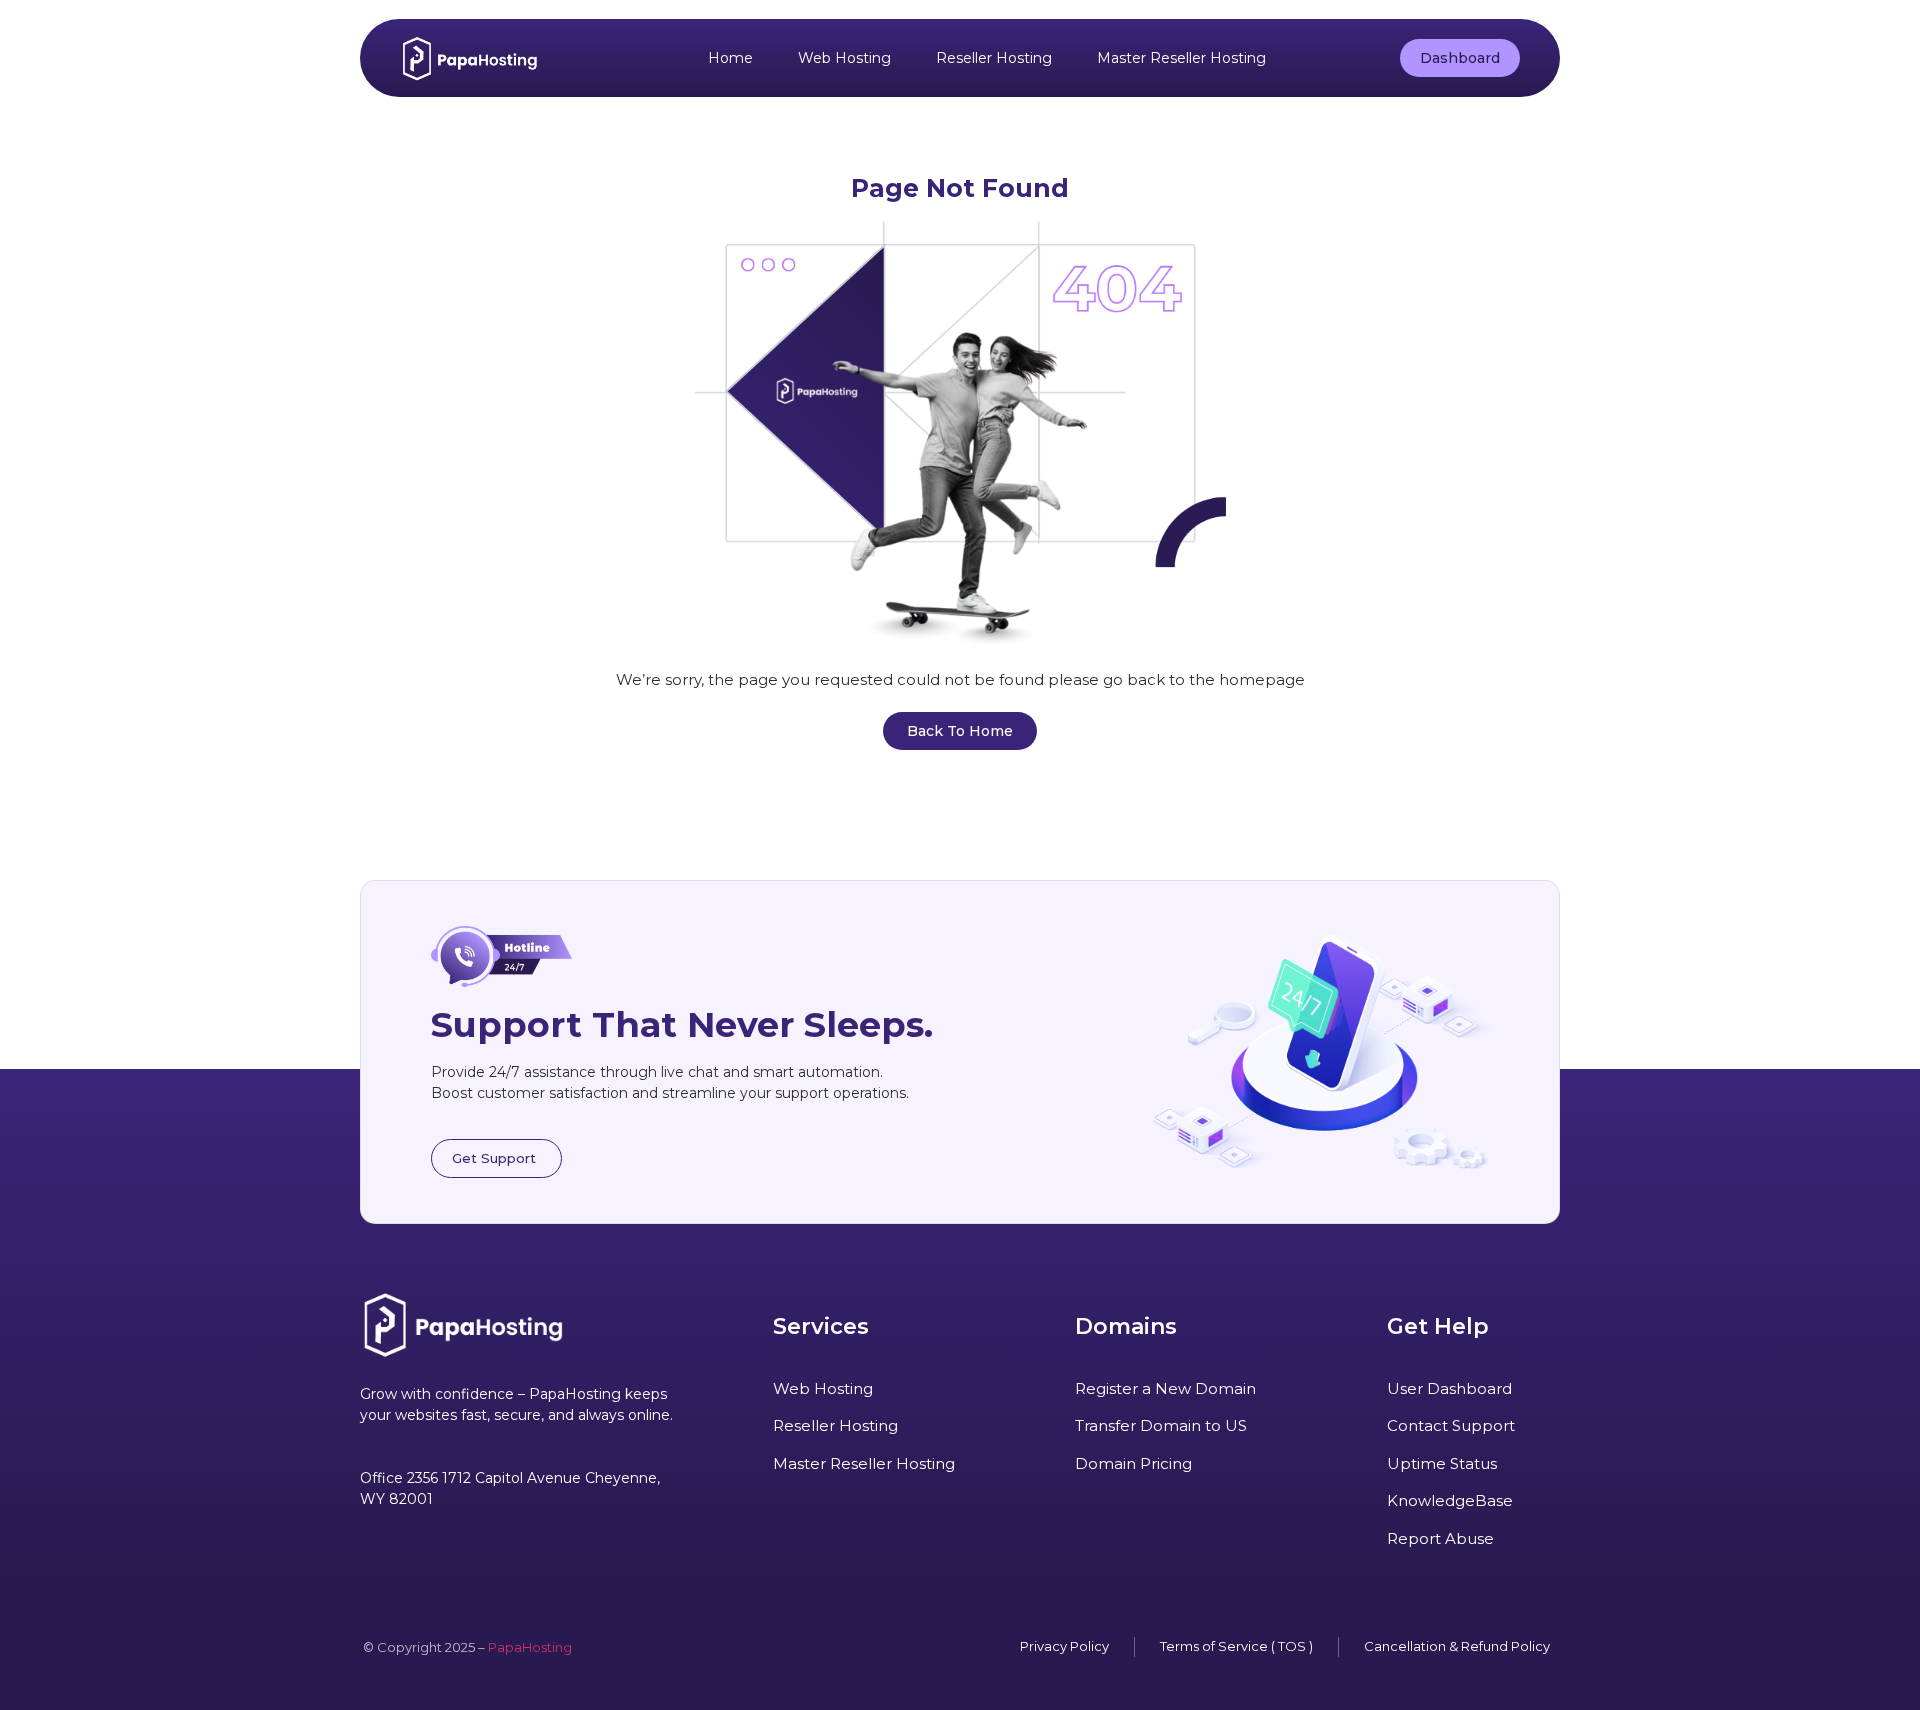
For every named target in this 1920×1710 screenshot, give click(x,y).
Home (730, 58)
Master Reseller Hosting (1181, 58)
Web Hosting (844, 58)
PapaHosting (530, 1647)
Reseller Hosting (994, 58)
